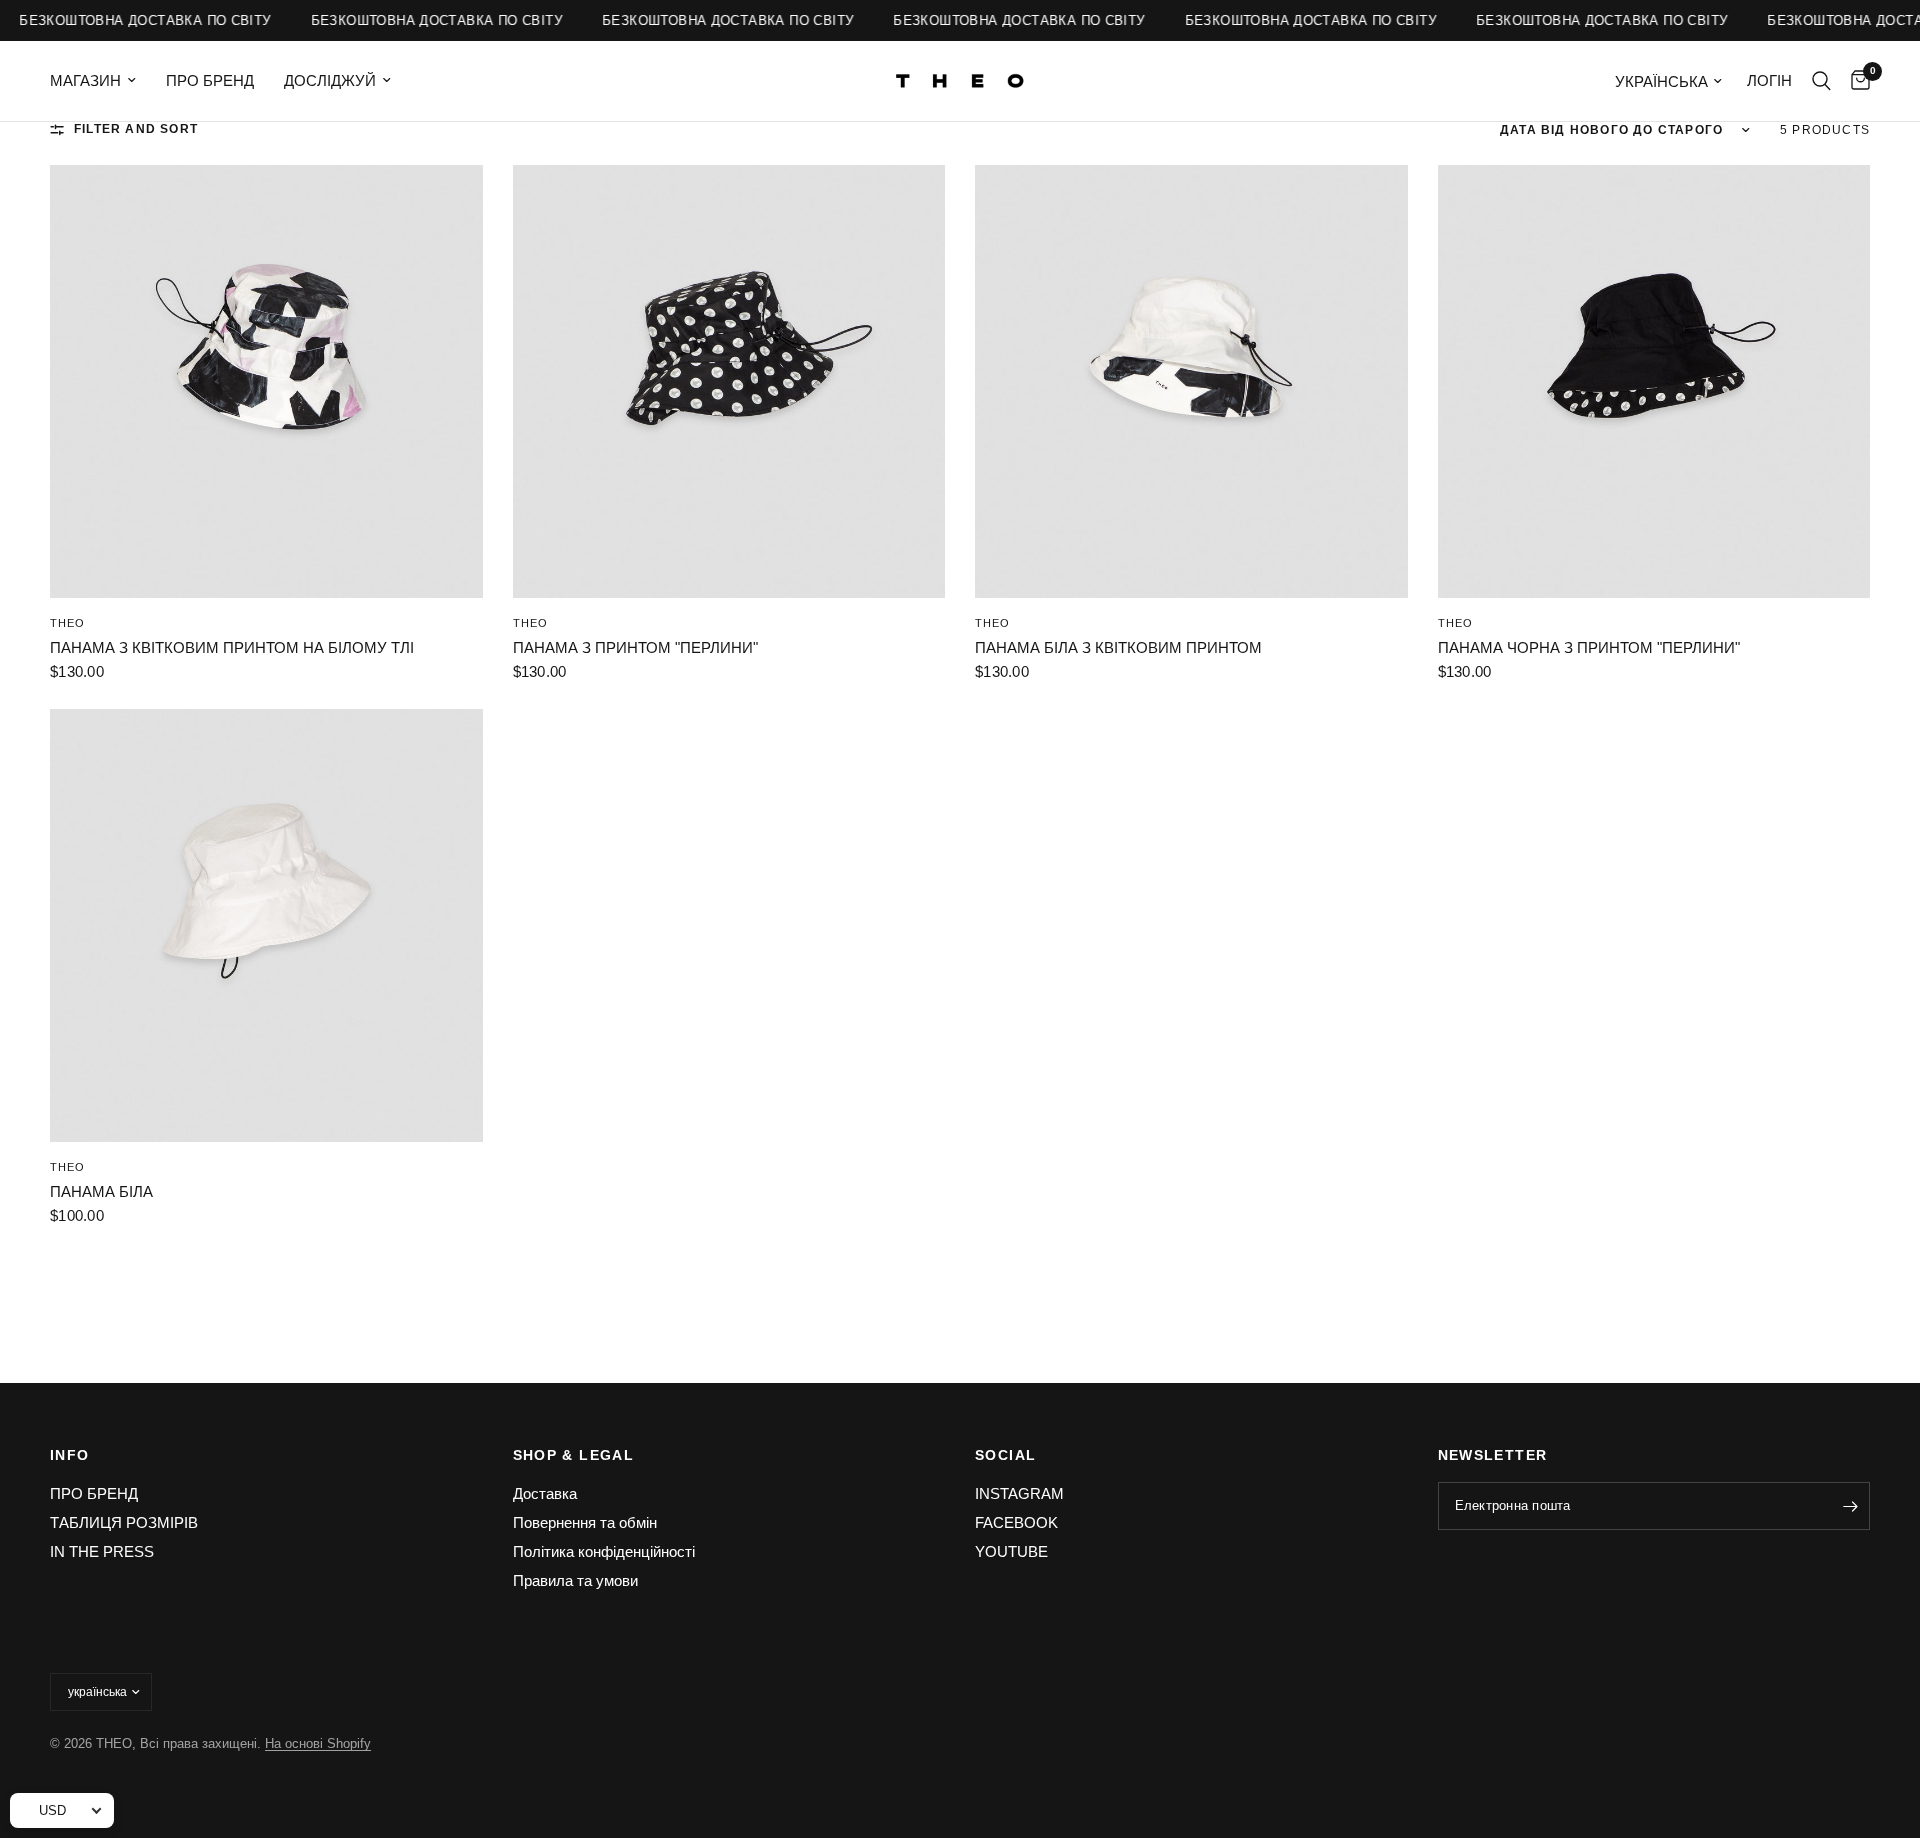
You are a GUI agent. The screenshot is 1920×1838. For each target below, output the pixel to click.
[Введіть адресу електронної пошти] (1850, 1506)
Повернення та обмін (585, 1522)
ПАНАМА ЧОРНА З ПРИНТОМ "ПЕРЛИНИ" (1589, 647)
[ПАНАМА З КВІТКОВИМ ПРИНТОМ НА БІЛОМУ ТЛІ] (266, 381)
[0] (1855, 81)
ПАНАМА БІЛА (101, 1191)
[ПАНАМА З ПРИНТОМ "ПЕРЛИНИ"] (729, 381)
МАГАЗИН (85, 80)
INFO (70, 1455)
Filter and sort (136, 129)
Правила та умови (575, 1580)
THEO (67, 623)
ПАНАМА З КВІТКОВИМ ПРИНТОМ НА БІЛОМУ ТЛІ (232, 647)
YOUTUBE (1011, 1551)
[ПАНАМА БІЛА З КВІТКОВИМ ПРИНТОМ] (1191, 381)
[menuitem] (100, 81)
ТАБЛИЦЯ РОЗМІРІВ (124, 1522)
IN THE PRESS (102, 1551)
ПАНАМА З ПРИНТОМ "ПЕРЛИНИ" (635, 647)
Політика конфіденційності (604, 1551)
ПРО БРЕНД (210, 80)
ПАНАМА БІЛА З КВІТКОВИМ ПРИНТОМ (1118, 647)
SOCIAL (1005, 1455)
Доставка (545, 1493)
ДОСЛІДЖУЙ (330, 80)
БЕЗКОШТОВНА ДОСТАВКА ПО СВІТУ (132, 20)
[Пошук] (1821, 81)
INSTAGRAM (1019, 1493)
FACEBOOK (1016, 1522)
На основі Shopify (318, 1743)
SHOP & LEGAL (574, 1455)
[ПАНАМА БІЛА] (266, 925)
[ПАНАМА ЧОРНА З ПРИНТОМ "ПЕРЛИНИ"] (1654, 381)
